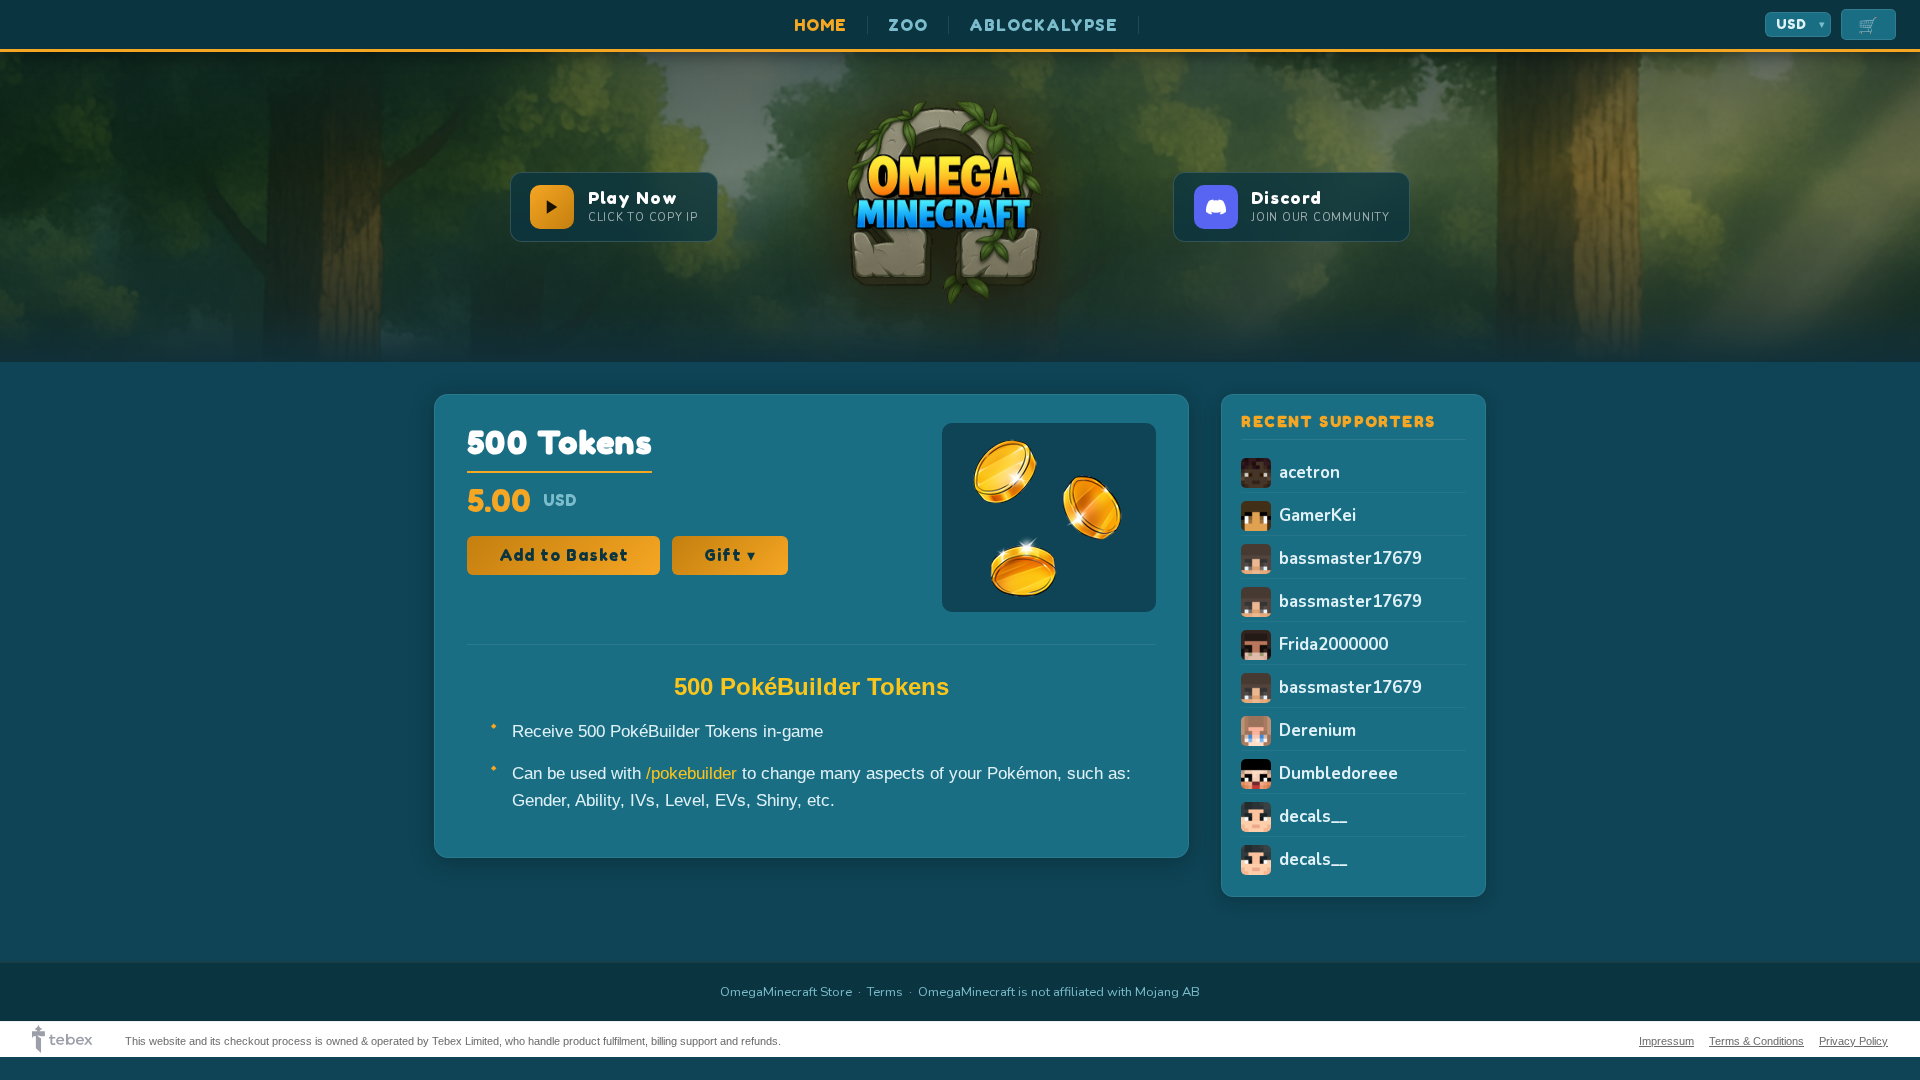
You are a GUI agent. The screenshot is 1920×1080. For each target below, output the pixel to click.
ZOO (908, 25)
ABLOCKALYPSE (1044, 25)
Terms (885, 992)
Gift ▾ (730, 555)
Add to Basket (563, 555)
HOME (820, 25)
